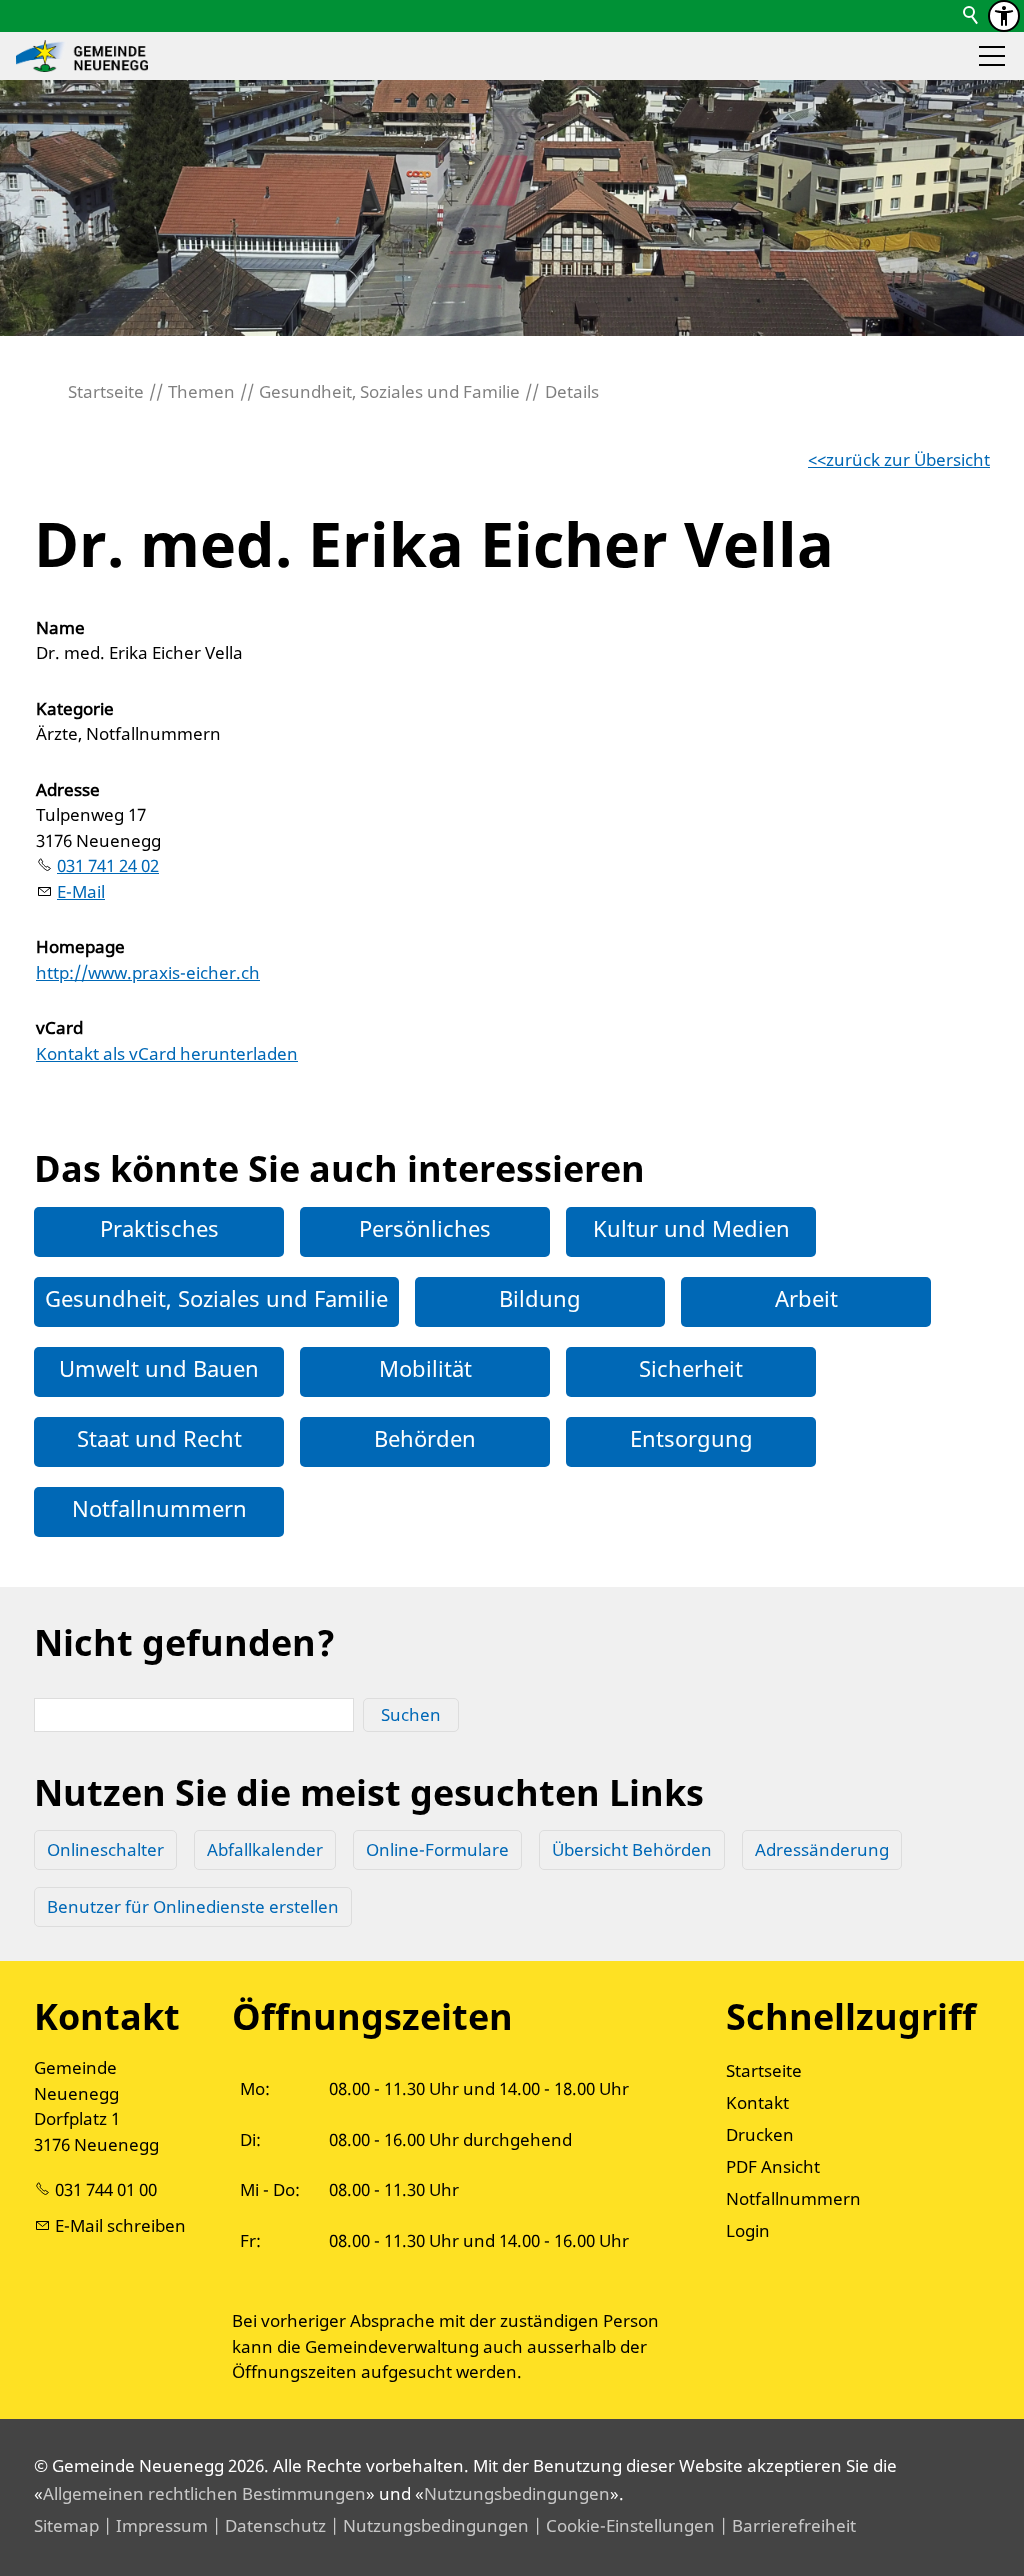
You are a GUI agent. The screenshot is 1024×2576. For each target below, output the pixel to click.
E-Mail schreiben (120, 2225)
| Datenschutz (267, 2525)
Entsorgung (691, 1438)
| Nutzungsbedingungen (427, 2525)
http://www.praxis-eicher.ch (148, 972)
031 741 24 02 (108, 865)
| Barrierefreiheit (785, 2525)
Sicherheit (691, 1368)
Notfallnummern (159, 1508)
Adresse (68, 789)
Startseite (764, 2070)
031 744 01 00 (106, 2189)
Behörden (425, 1438)
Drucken (760, 2134)
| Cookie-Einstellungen (622, 2525)
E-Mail (81, 891)
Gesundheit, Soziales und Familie (216, 1298)
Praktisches (159, 1228)
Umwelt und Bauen (159, 1368)
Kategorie (75, 708)
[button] (992, 56)
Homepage (80, 946)
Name (60, 627)
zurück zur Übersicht (908, 459)
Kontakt (757, 2102)
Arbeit (806, 1298)
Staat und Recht (159, 1438)
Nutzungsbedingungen (517, 2493)
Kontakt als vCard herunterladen (167, 1053)
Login (748, 2230)
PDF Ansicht (773, 2166)
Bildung (540, 1298)
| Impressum (153, 2525)
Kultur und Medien (691, 1228)
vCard (59, 1027)
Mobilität (425, 1368)
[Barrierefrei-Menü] (1004, 16)
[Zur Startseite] (82, 56)
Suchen (411, 1714)
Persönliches (425, 1228)
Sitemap (66, 2525)
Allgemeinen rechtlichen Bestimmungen (204, 2493)
